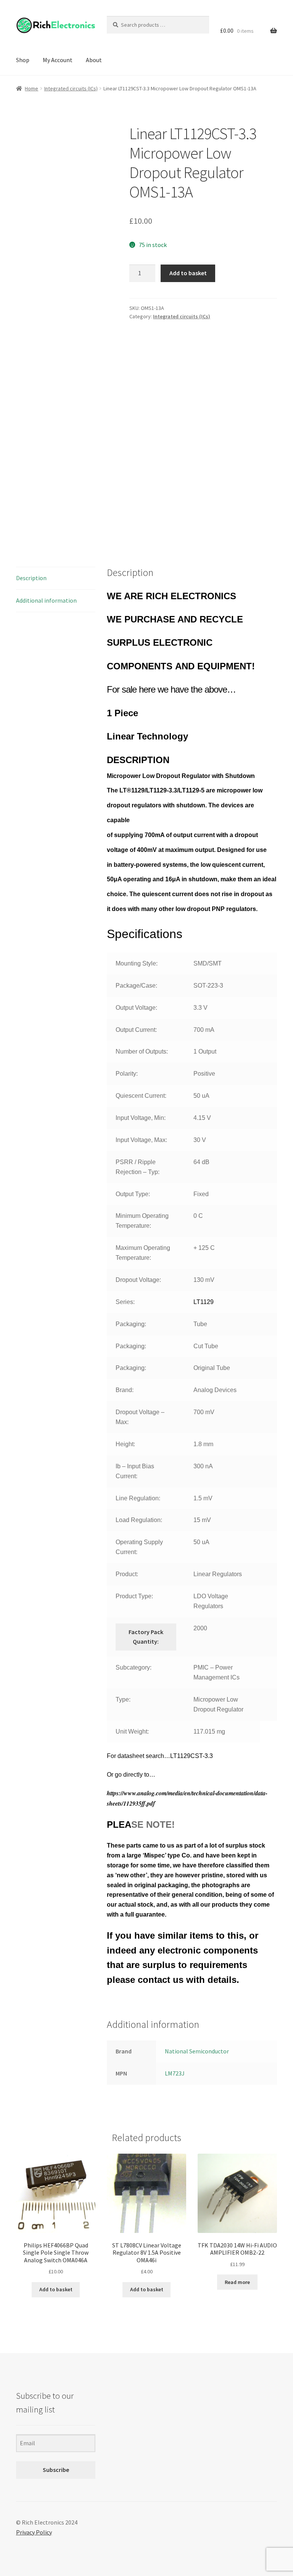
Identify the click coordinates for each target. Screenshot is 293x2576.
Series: (125, 1302)
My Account (58, 60)
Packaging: (131, 1324)
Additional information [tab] (46, 600)
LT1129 (204, 1302)
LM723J (175, 2073)
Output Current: (136, 1030)
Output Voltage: (136, 1008)
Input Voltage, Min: (141, 1118)
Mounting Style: (137, 963)
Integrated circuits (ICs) (71, 88)
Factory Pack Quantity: (146, 1637)
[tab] (192, 1348)
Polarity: (127, 1074)
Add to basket (188, 273)
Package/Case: (136, 986)
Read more (237, 2282)
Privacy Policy (34, 2532)
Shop (23, 60)
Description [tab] (31, 578)
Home (31, 88)
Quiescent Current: (141, 1096)
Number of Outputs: (142, 1051)
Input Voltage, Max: (141, 1140)
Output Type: (133, 1194)
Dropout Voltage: (138, 1280)
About (94, 60)
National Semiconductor (197, 2051)
